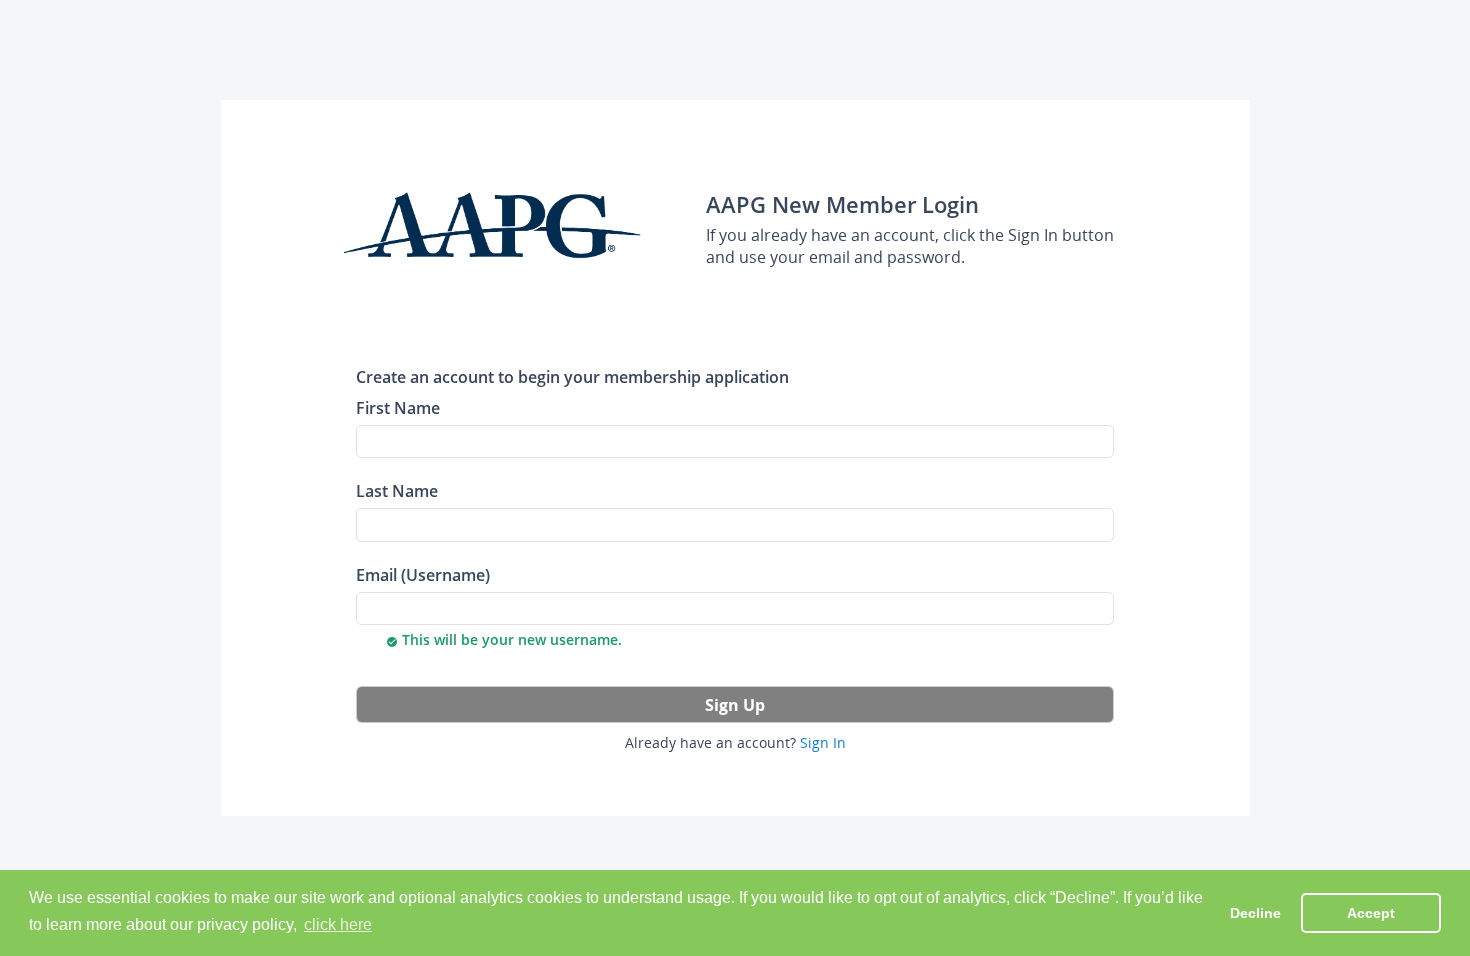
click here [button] (338, 924)
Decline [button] (1255, 913)
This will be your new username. (504, 639)
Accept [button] (1371, 913)
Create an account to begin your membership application (572, 376)
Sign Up (735, 705)
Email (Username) (423, 574)
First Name (398, 407)
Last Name (397, 490)
